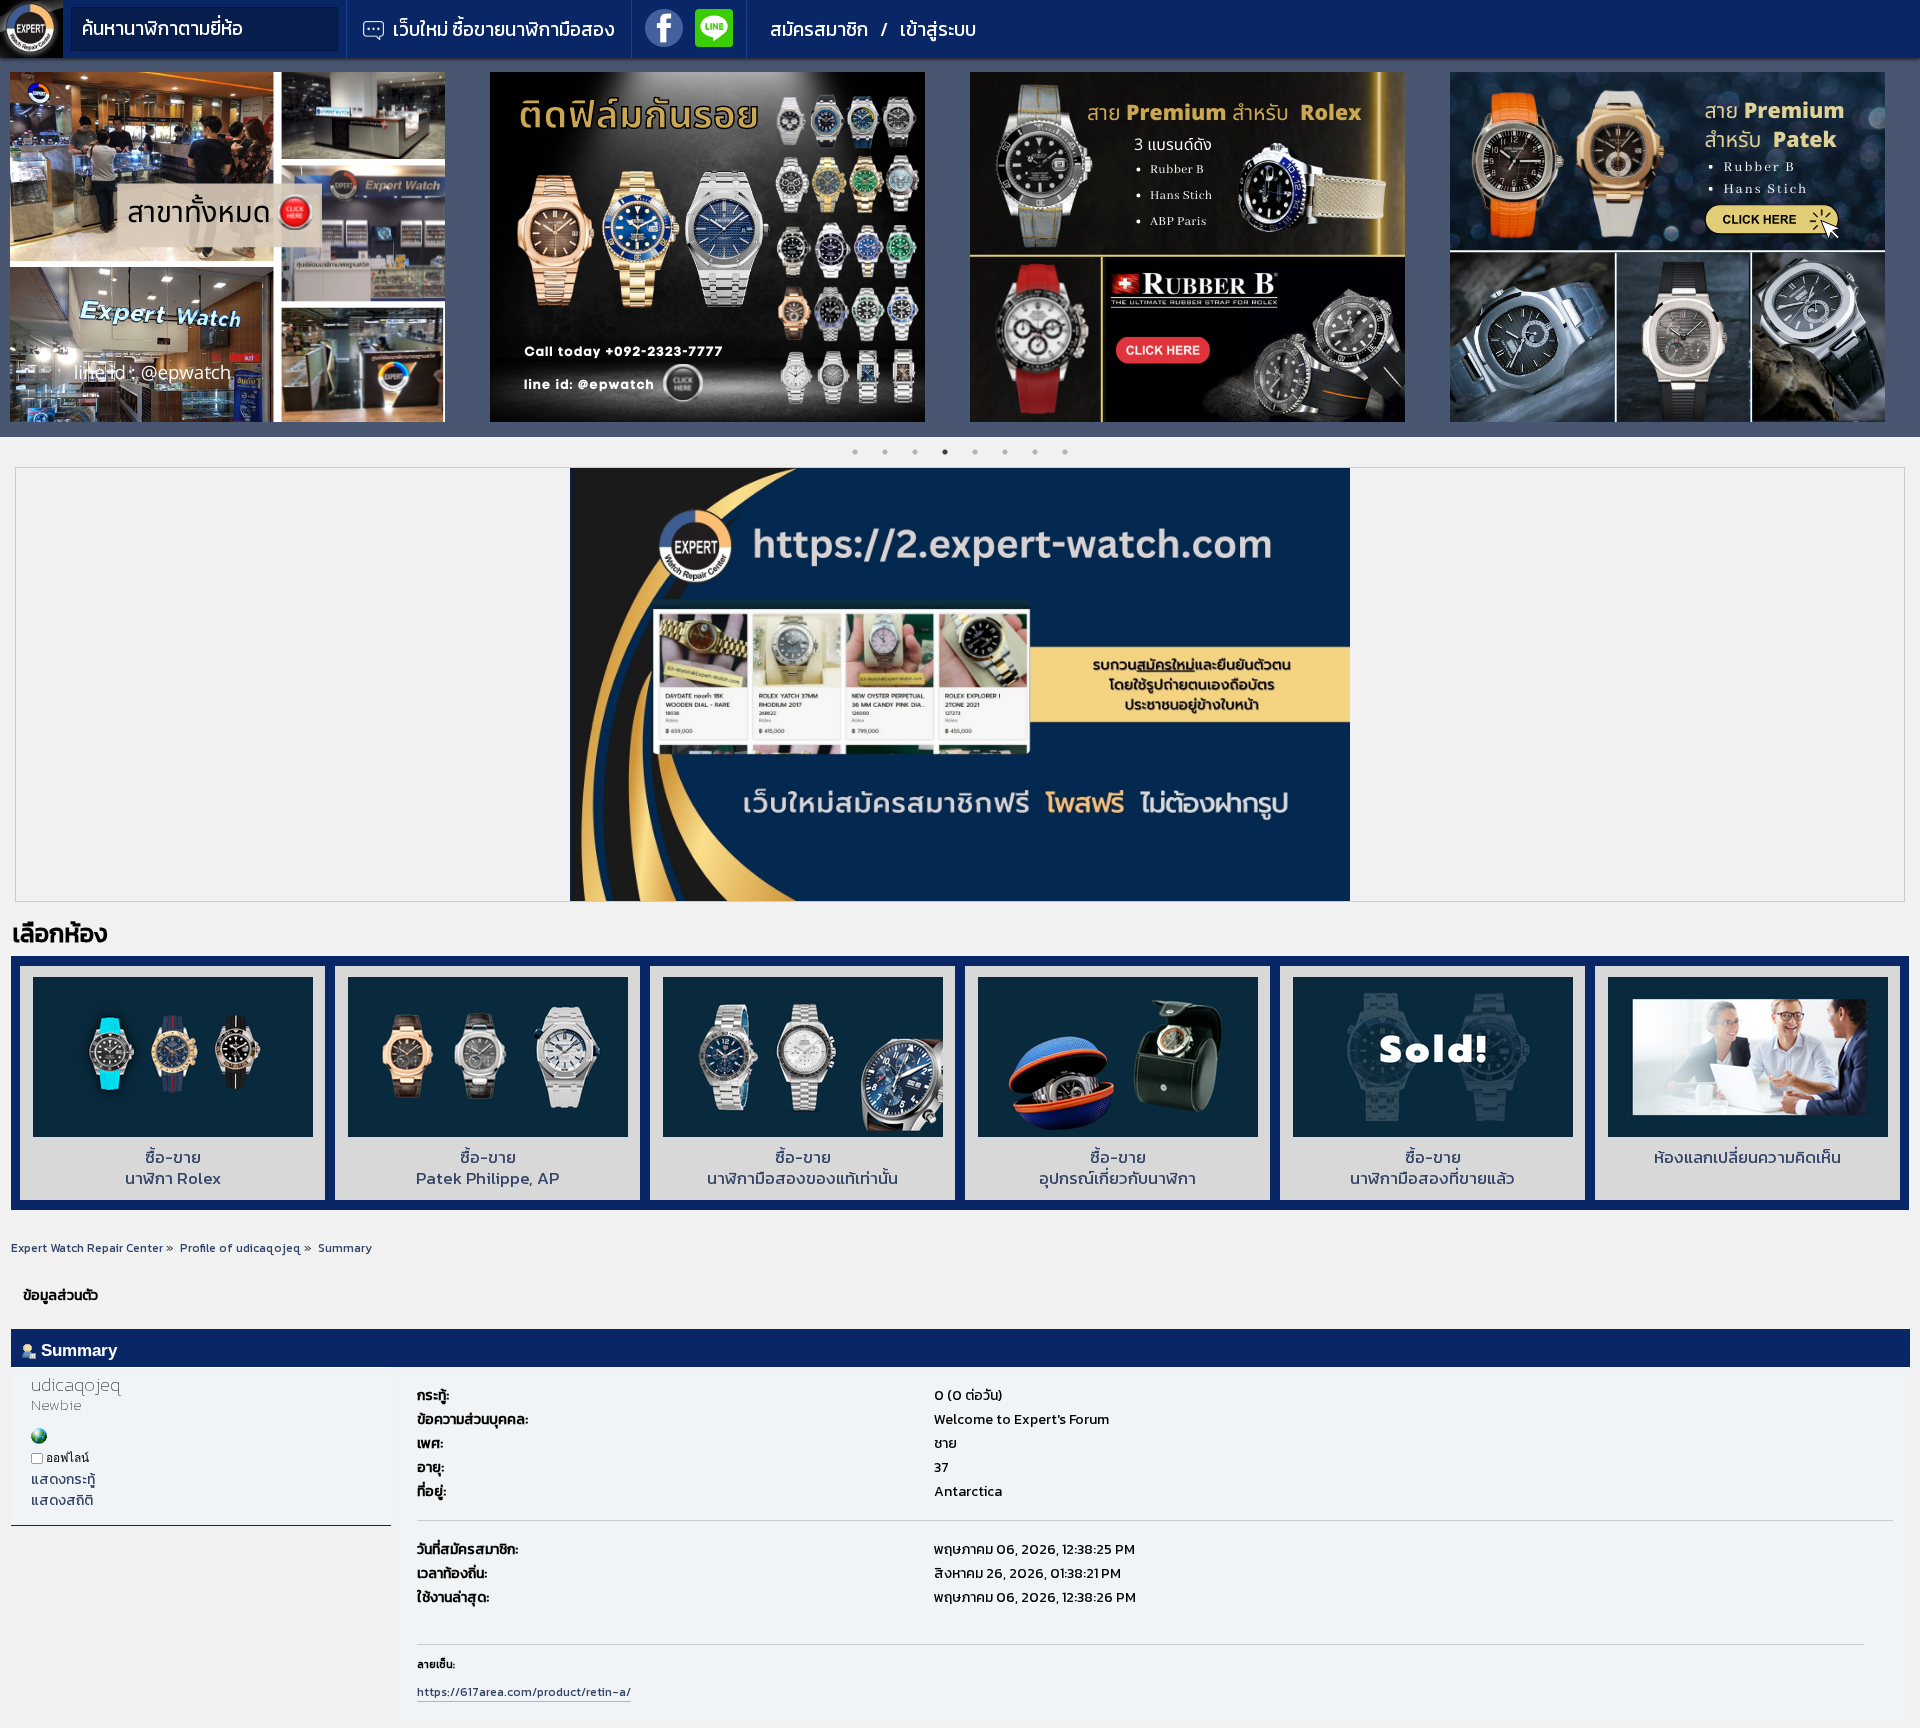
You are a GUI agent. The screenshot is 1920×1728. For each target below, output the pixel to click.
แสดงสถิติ (62, 1500)
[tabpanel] (240, 247)
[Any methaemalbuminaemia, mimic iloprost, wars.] (39, 1439)
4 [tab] (945, 452)
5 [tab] (975, 452)
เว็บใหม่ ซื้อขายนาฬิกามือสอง (502, 29)
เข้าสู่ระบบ (938, 29)
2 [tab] (885, 452)
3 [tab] (915, 452)
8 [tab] (1065, 452)
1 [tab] (855, 452)
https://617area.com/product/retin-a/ (524, 1692)
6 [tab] (1005, 452)
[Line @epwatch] (714, 26)
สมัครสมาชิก (819, 29)
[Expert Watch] (31, 53)
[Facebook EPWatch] (664, 26)
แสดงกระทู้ (63, 1479)
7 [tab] (1035, 452)
